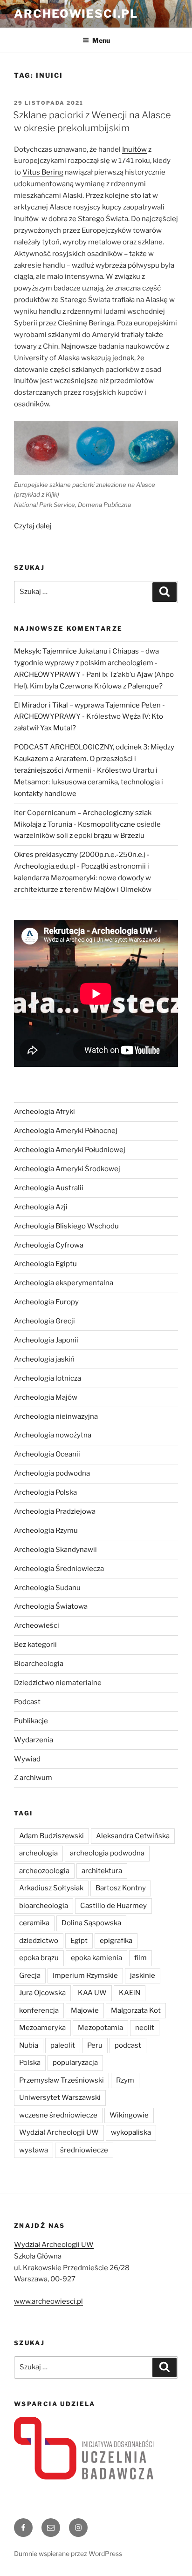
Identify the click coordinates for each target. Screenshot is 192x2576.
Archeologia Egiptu (45, 1264)
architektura (102, 1871)
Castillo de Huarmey (113, 1906)
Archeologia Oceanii (47, 1454)
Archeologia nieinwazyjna (56, 1416)
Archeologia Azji (41, 1207)
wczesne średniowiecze (58, 2115)
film (141, 1958)
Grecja (30, 1976)
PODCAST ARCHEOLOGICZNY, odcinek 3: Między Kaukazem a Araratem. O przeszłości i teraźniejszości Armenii (94, 759)
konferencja (39, 2010)
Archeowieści (37, 1625)
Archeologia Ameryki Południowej (70, 1150)
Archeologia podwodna (52, 1473)
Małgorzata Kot (136, 2010)
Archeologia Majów (46, 1397)
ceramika (34, 1923)
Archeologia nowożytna (53, 1435)
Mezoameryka (42, 2028)
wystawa (34, 2150)
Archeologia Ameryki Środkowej (67, 1169)
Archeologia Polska (45, 1492)
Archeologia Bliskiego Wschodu (66, 1226)
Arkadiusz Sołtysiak (51, 1888)
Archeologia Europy (46, 1302)
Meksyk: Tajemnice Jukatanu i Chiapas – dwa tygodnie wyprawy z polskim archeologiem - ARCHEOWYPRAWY (86, 663)
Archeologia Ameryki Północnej (66, 1131)
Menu (101, 40)
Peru (95, 2045)
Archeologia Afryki (45, 1112)
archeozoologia (44, 1871)
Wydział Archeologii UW (59, 2132)
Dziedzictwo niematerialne (58, 1683)
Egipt (79, 1941)
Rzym (125, 2080)
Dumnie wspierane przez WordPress (68, 2553)
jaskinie (143, 1976)
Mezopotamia (100, 2028)
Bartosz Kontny (121, 1888)
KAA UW (92, 1993)
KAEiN (130, 1993)
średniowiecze (84, 2150)
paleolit (63, 2045)
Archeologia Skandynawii (55, 1550)
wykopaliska (131, 2132)
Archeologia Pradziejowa (55, 1511)
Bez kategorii (35, 1645)
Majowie (85, 2010)
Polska (30, 2063)
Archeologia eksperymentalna (64, 1283)
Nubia (29, 2045)
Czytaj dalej (33, 526)
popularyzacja (75, 2063)
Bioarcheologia (39, 1664)
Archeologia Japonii (46, 1340)
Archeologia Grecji (45, 1321)
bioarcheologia (44, 1906)
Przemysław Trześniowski (62, 2080)
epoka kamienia (96, 1958)
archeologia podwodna (107, 1853)
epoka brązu (39, 1958)
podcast (128, 2045)
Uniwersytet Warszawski (60, 2097)
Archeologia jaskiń (44, 1359)
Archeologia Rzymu (46, 1531)
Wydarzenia (34, 1740)
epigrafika (116, 1941)
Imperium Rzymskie (85, 1976)
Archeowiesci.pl (76, 14)
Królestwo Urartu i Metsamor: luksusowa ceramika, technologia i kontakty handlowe (89, 782)
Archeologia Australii (49, 1188)
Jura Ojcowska (42, 1993)
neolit (145, 2028)
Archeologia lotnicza (48, 1378)
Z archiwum (33, 1778)
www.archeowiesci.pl (48, 2301)
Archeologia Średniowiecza (59, 1569)
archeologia (38, 1853)
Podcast (27, 1702)
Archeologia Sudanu (47, 1588)
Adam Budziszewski (51, 1836)
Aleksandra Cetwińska (133, 1836)
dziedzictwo (39, 1941)
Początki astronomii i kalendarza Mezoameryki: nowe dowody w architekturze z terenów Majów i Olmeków (83, 878)
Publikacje (31, 1721)
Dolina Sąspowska (91, 1923)
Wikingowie (129, 2115)
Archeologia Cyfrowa (49, 1245)
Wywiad (27, 1759)
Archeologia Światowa (51, 1606)
